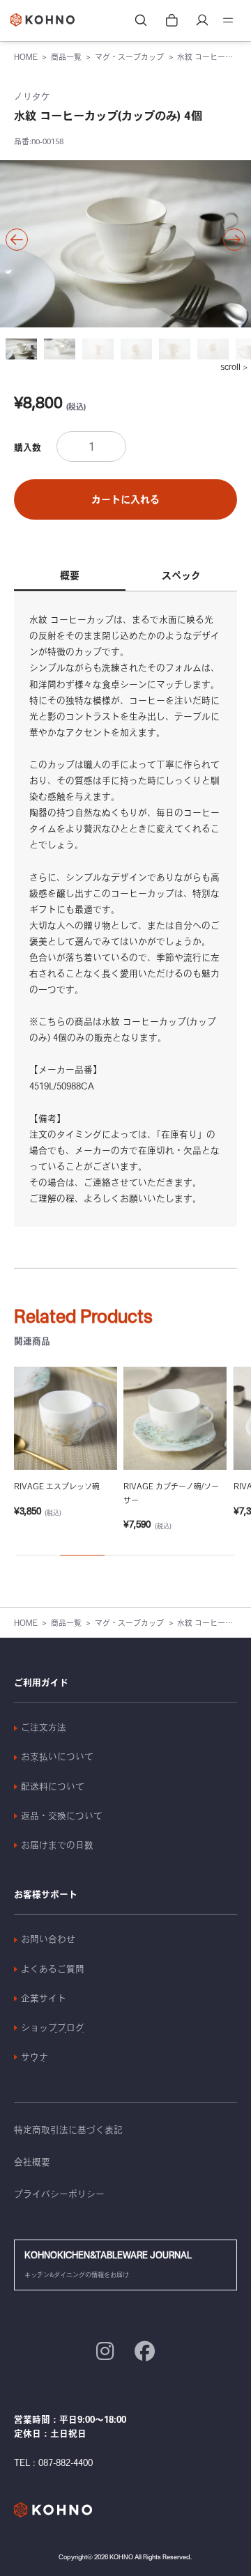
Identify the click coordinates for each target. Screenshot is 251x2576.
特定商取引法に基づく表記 (68, 2130)
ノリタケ (32, 96)
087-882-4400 (66, 2463)
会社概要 (32, 2162)
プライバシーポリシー (59, 2194)
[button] (17, 240)
